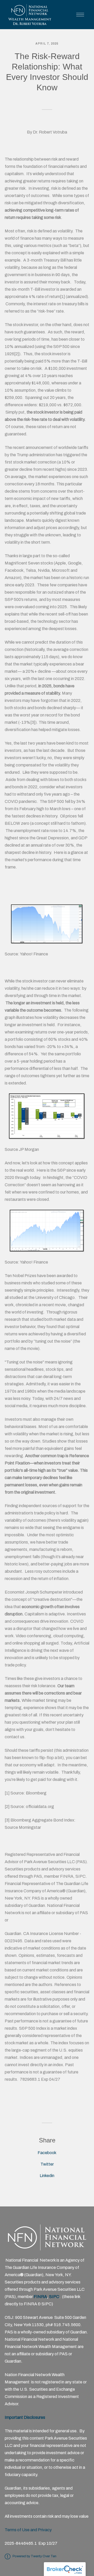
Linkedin (47, 2176)
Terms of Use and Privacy (28, 2530)
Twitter (47, 2164)
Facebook (47, 2153)
